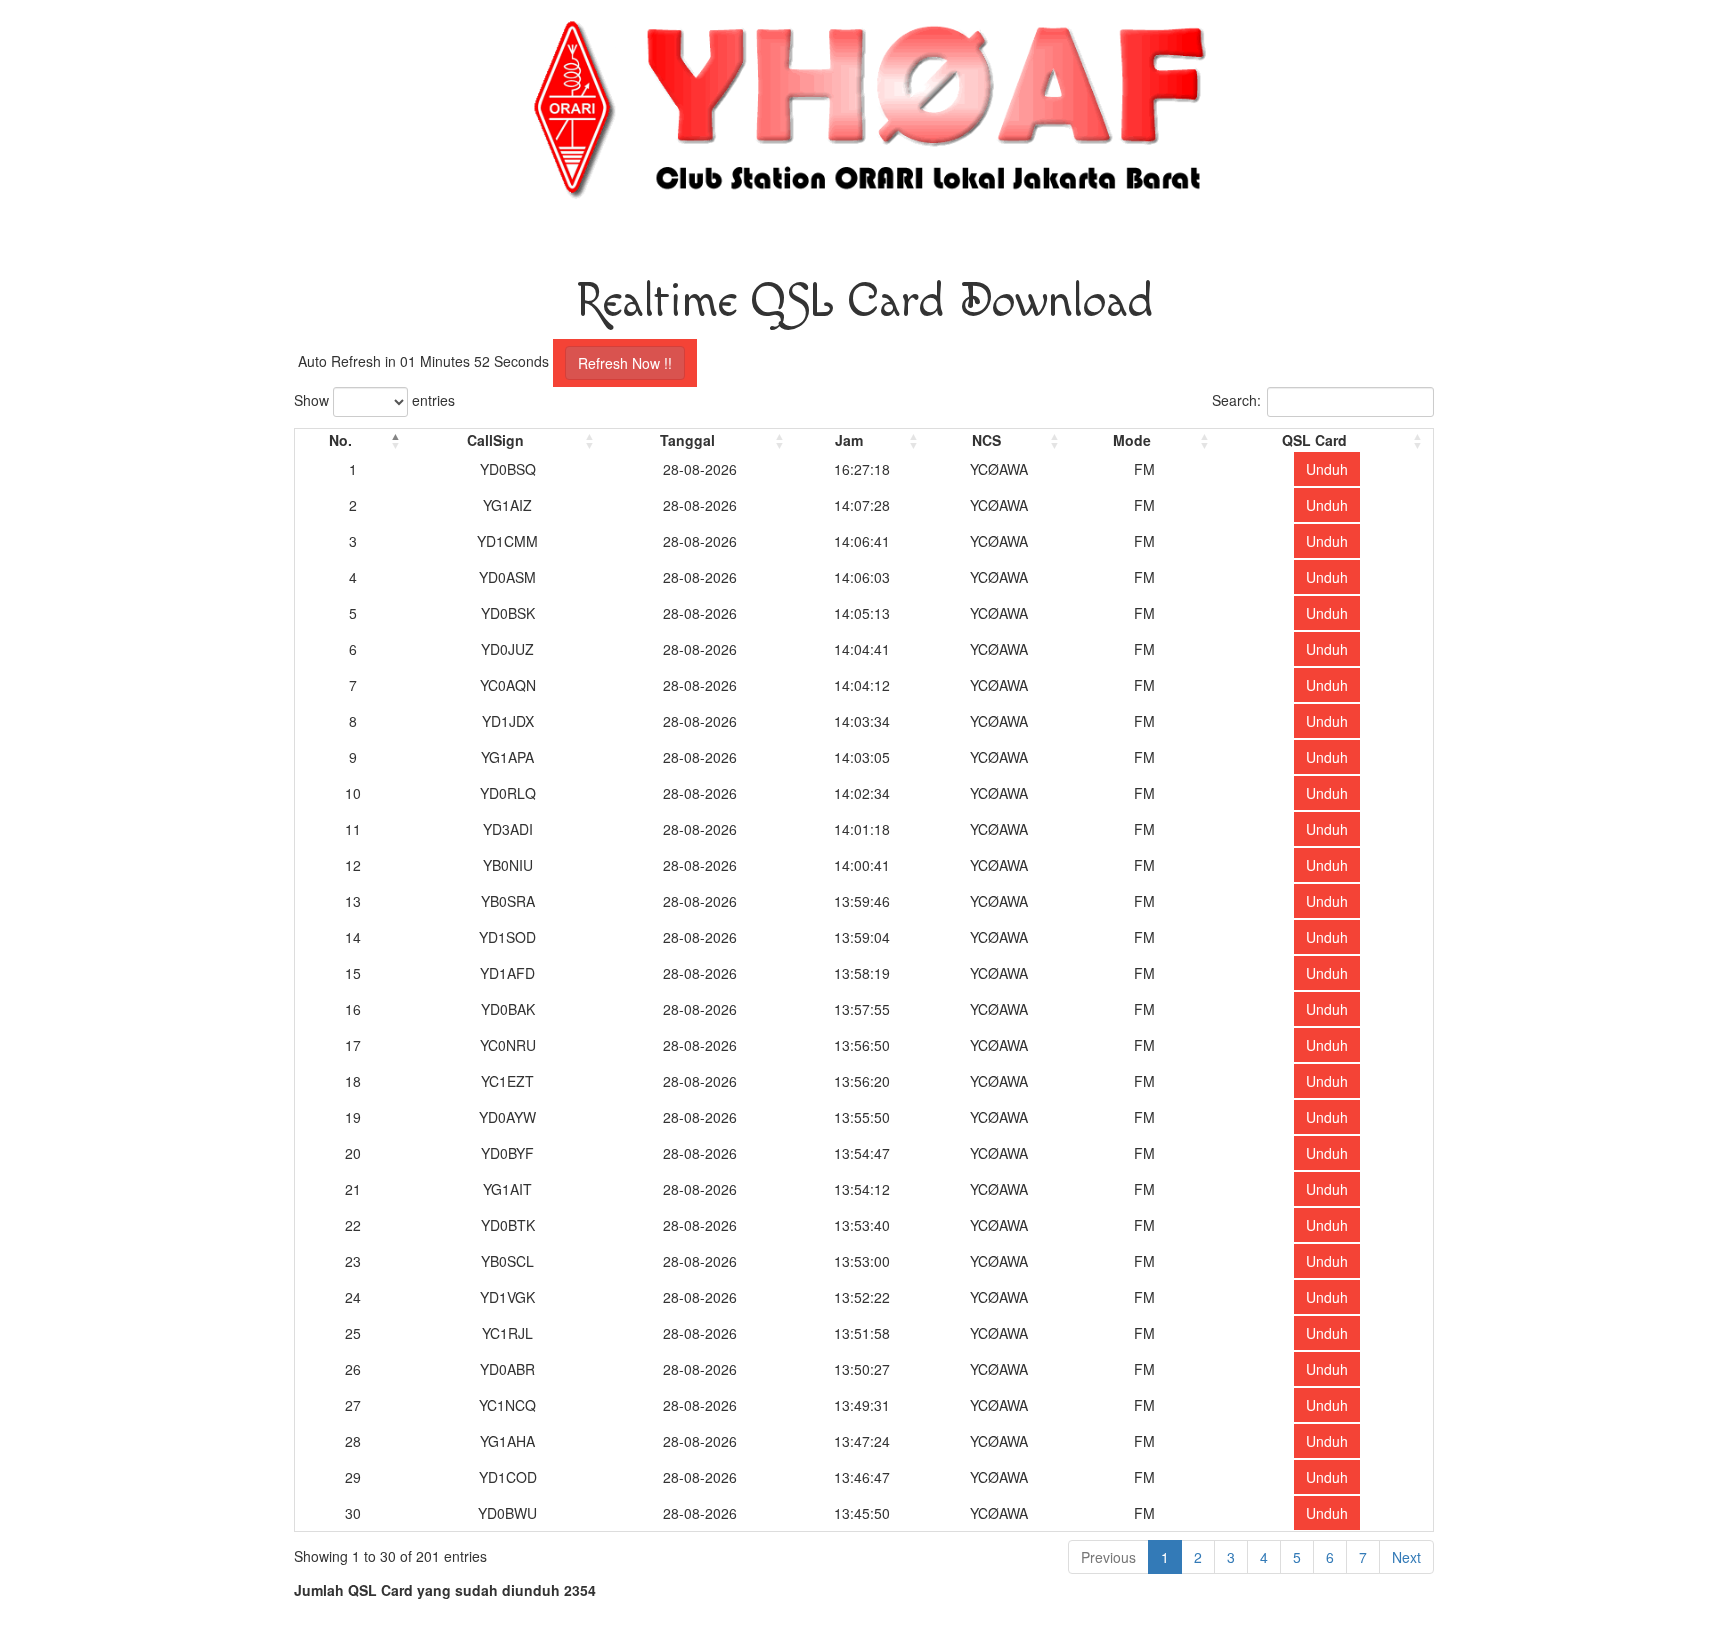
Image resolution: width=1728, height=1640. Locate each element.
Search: (1236, 400)
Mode (1132, 440)
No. (340, 440)
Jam (849, 440)
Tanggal (687, 440)
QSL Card (1314, 440)
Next (1406, 1557)
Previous (1108, 1557)
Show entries (374, 400)
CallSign (495, 440)
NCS (986, 440)
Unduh (1327, 469)
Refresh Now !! (625, 363)
